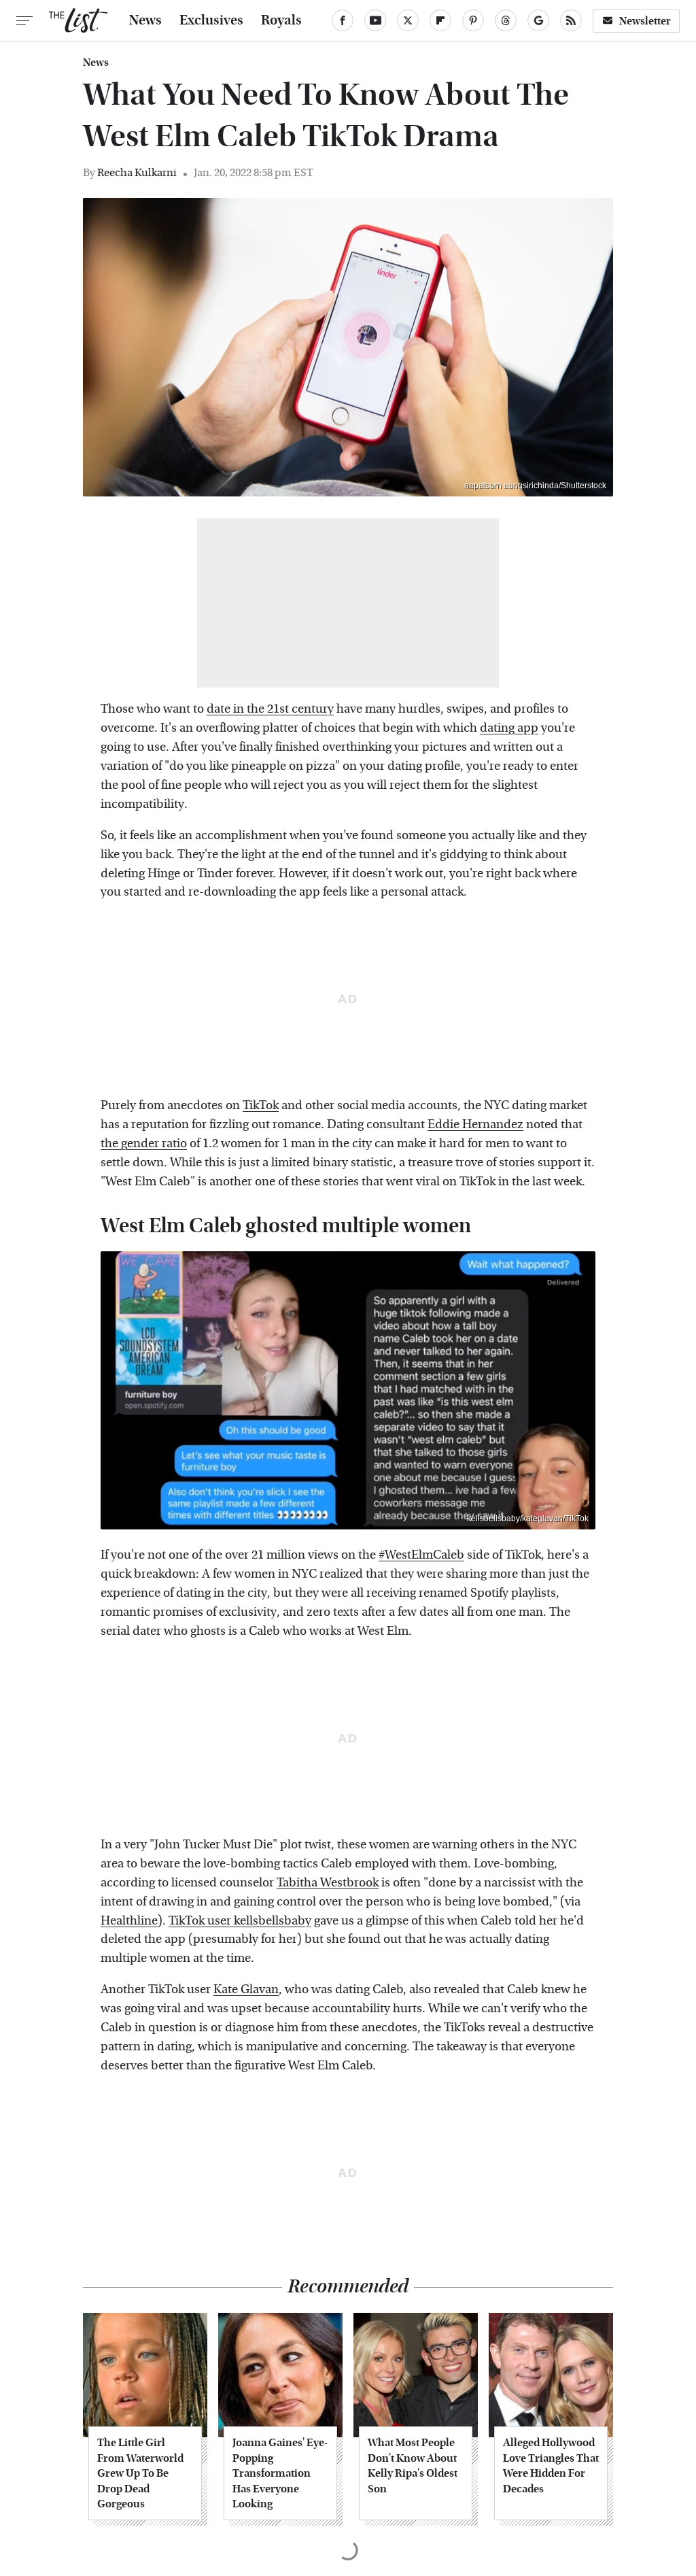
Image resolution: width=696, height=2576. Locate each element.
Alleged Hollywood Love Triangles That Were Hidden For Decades (551, 2465)
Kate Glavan (246, 1989)
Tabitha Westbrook (328, 1883)
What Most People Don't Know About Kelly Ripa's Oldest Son (413, 2465)
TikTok (261, 1105)
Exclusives (211, 20)
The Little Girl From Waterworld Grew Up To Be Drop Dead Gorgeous (140, 2473)
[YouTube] (375, 20)
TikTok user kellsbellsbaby (240, 1921)
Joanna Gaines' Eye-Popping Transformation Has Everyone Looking (280, 2473)
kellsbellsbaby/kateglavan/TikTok (528, 1519)
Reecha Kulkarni (137, 172)
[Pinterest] (473, 20)
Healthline (129, 1921)
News (145, 20)
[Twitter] (408, 20)
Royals (281, 20)
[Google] (538, 20)
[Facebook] (343, 20)
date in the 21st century (270, 709)
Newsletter (645, 21)
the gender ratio (144, 1143)
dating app (509, 728)
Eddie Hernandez (475, 1124)
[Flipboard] (440, 20)
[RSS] (571, 20)
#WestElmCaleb (421, 1555)
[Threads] (506, 20)
